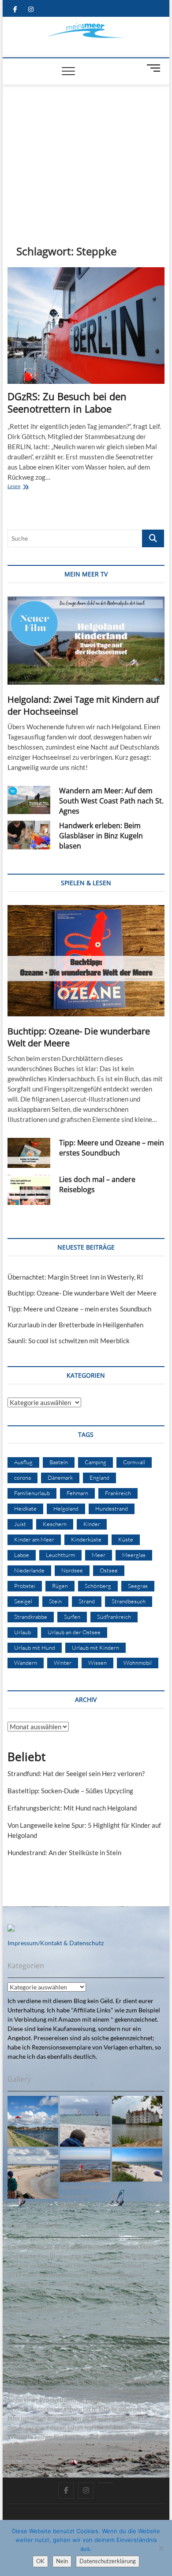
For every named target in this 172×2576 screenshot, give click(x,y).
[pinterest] (106, 2483)
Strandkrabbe (31, 1617)
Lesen (29, 487)
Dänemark (60, 1477)
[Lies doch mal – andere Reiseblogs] (29, 1190)
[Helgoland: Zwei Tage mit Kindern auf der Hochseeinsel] (86, 640)
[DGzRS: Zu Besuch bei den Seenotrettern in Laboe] (86, 326)
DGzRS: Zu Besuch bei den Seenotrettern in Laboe (67, 402)
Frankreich (118, 1493)
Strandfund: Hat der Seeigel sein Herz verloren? (76, 1773)
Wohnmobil (138, 1663)
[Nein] (161, 2548)
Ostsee (109, 1570)
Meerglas (134, 1555)
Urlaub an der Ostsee (74, 1632)
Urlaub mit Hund (35, 1648)
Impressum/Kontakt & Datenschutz (56, 1943)
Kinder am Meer (34, 1539)
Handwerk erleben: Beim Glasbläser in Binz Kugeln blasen (101, 836)
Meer (99, 1555)
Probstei (25, 1586)
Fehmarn (77, 1493)
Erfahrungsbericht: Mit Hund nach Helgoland (72, 1808)
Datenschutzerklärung (108, 2561)
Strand (87, 1601)
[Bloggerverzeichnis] (11, 1929)
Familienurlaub (32, 1493)
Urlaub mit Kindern (95, 1648)
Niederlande (29, 1570)
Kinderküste (86, 1539)
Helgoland (66, 1508)
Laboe (22, 1555)
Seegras (138, 1586)
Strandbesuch (129, 1601)
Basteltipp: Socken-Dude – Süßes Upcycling (70, 1791)
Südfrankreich (114, 1617)
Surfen (72, 1617)
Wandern (26, 1663)
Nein (62, 2561)
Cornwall (134, 1462)
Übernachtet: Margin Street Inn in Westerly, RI (75, 1277)
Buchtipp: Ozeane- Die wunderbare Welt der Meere (82, 1293)
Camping (95, 1462)
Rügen (60, 1586)
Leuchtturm (60, 1555)
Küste (126, 1539)
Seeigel (23, 1601)
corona (22, 1477)
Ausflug (23, 1462)
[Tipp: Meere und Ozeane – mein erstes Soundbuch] (29, 1153)
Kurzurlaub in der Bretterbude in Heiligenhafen (75, 1325)
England (99, 1477)
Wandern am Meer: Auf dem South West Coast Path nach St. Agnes (111, 801)
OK (40, 2561)
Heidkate (25, 1508)
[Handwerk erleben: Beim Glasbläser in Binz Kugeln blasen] (29, 835)
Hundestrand (112, 1508)
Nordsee (72, 1570)
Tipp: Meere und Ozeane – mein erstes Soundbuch (112, 1148)
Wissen (97, 1663)
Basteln (59, 1462)
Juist (20, 1524)
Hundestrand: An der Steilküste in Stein (64, 1852)
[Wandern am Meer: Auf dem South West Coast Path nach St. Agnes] (29, 800)
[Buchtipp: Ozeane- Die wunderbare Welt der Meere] (86, 961)
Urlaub (22, 1632)
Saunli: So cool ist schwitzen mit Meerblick (69, 1341)
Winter (63, 1663)
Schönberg (98, 1586)
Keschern (55, 1524)
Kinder (92, 1524)
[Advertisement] (86, 152)
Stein (55, 1601)
